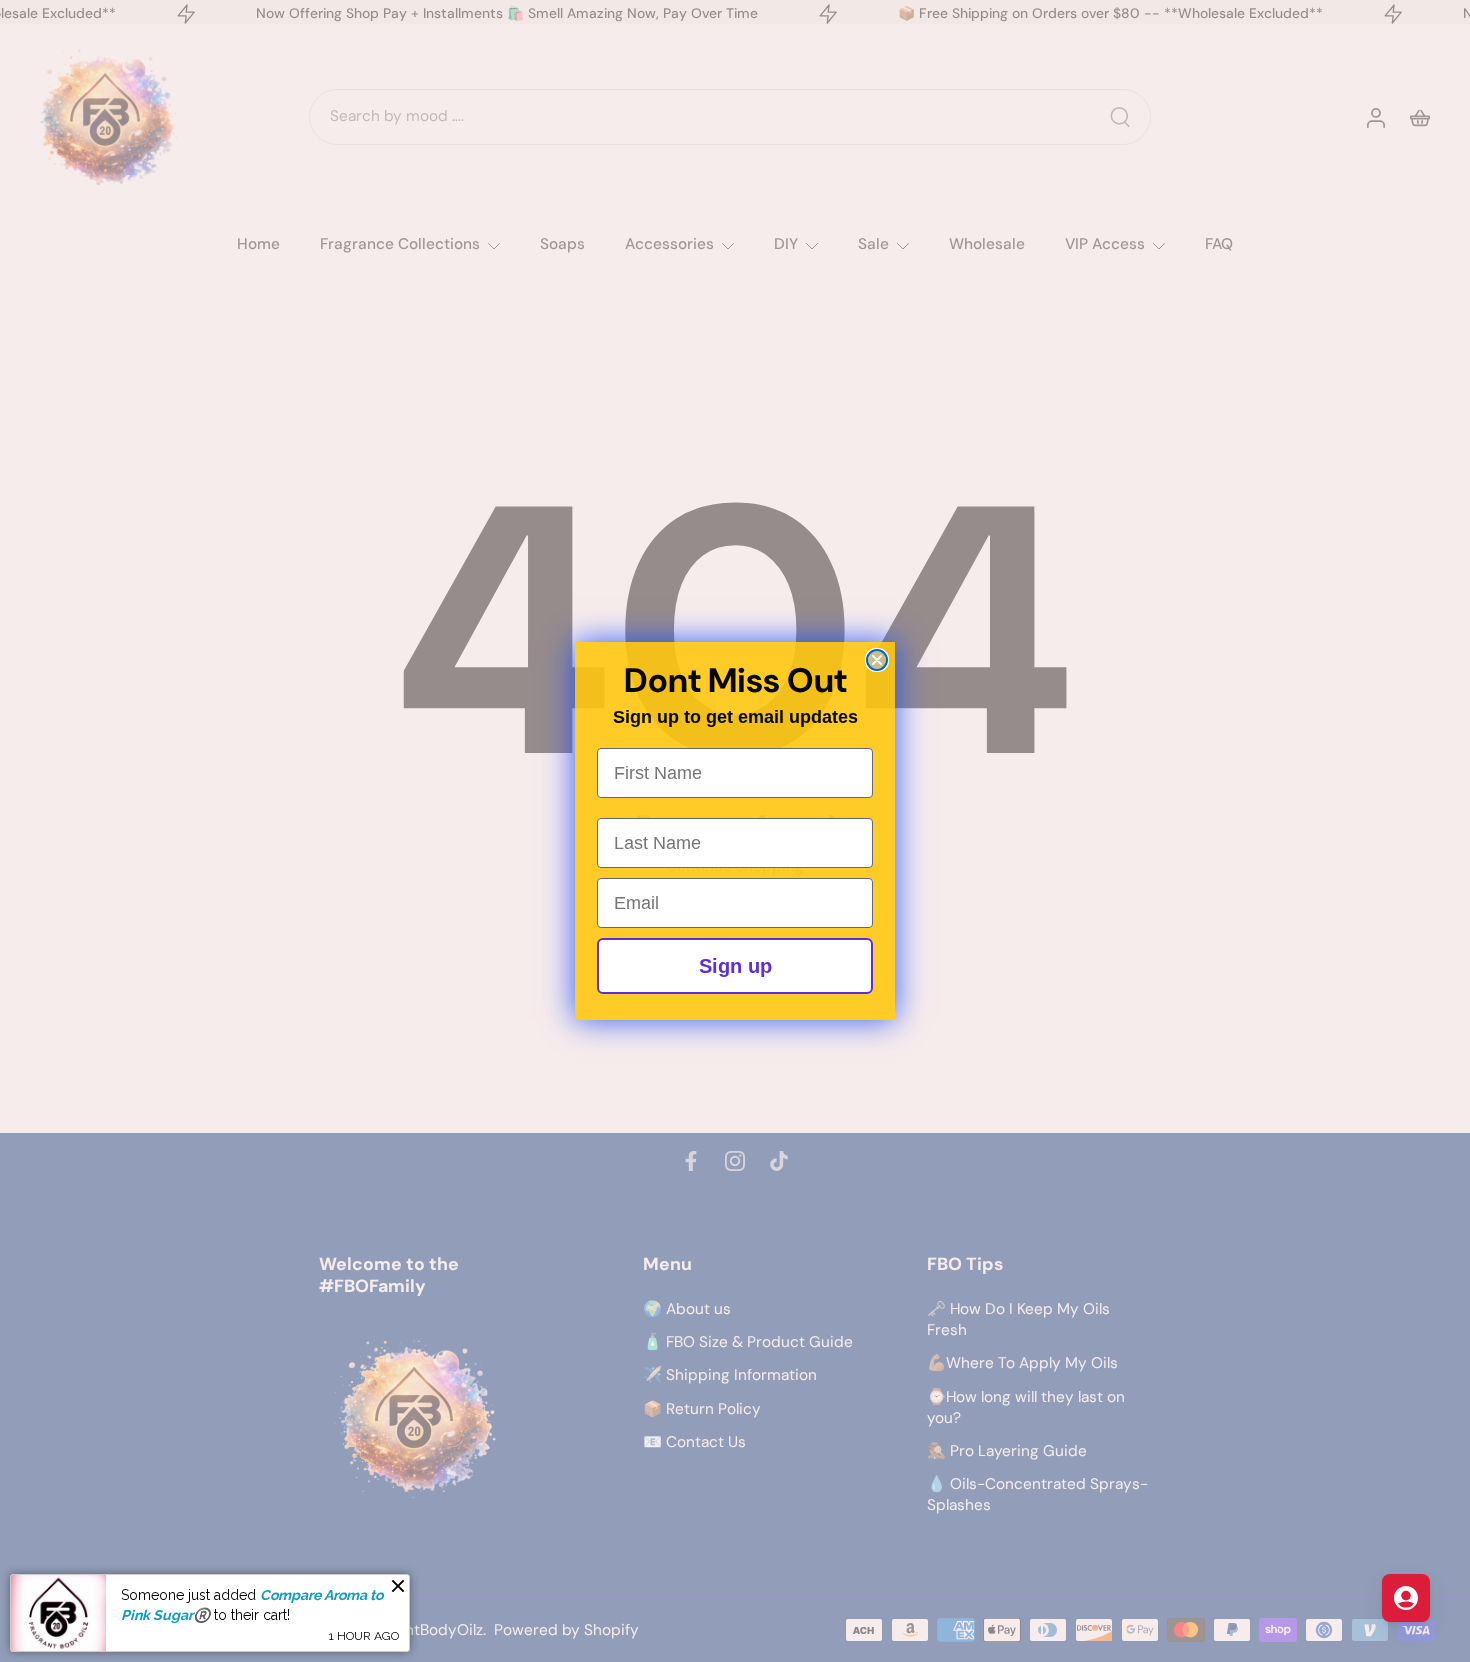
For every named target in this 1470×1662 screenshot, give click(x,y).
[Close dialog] (877, 660)
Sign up (735, 966)
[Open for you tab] (1406, 1598)
